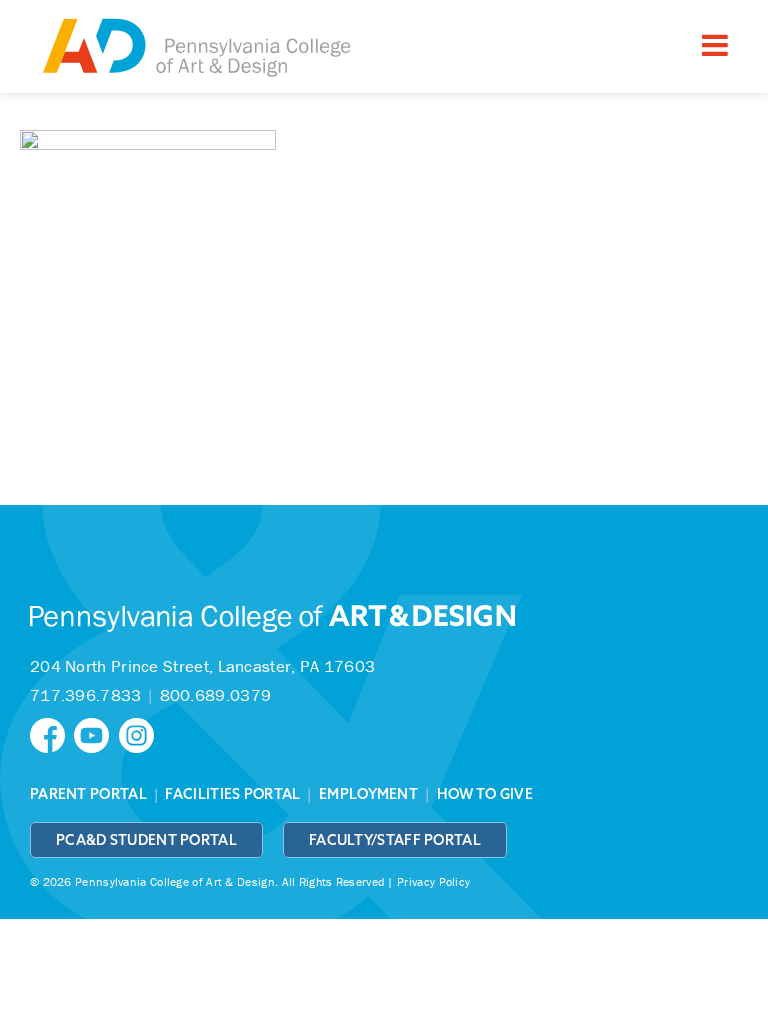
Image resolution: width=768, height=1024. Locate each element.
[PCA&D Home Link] (195, 49)
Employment (368, 794)
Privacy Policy (433, 881)
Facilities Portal (232, 794)
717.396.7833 (86, 695)
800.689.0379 (216, 695)
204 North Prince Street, (202, 666)
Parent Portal (88, 794)
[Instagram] (139, 733)
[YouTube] (96, 733)
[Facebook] (52, 733)
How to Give (485, 794)
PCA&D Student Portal (146, 840)
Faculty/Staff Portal (395, 840)
